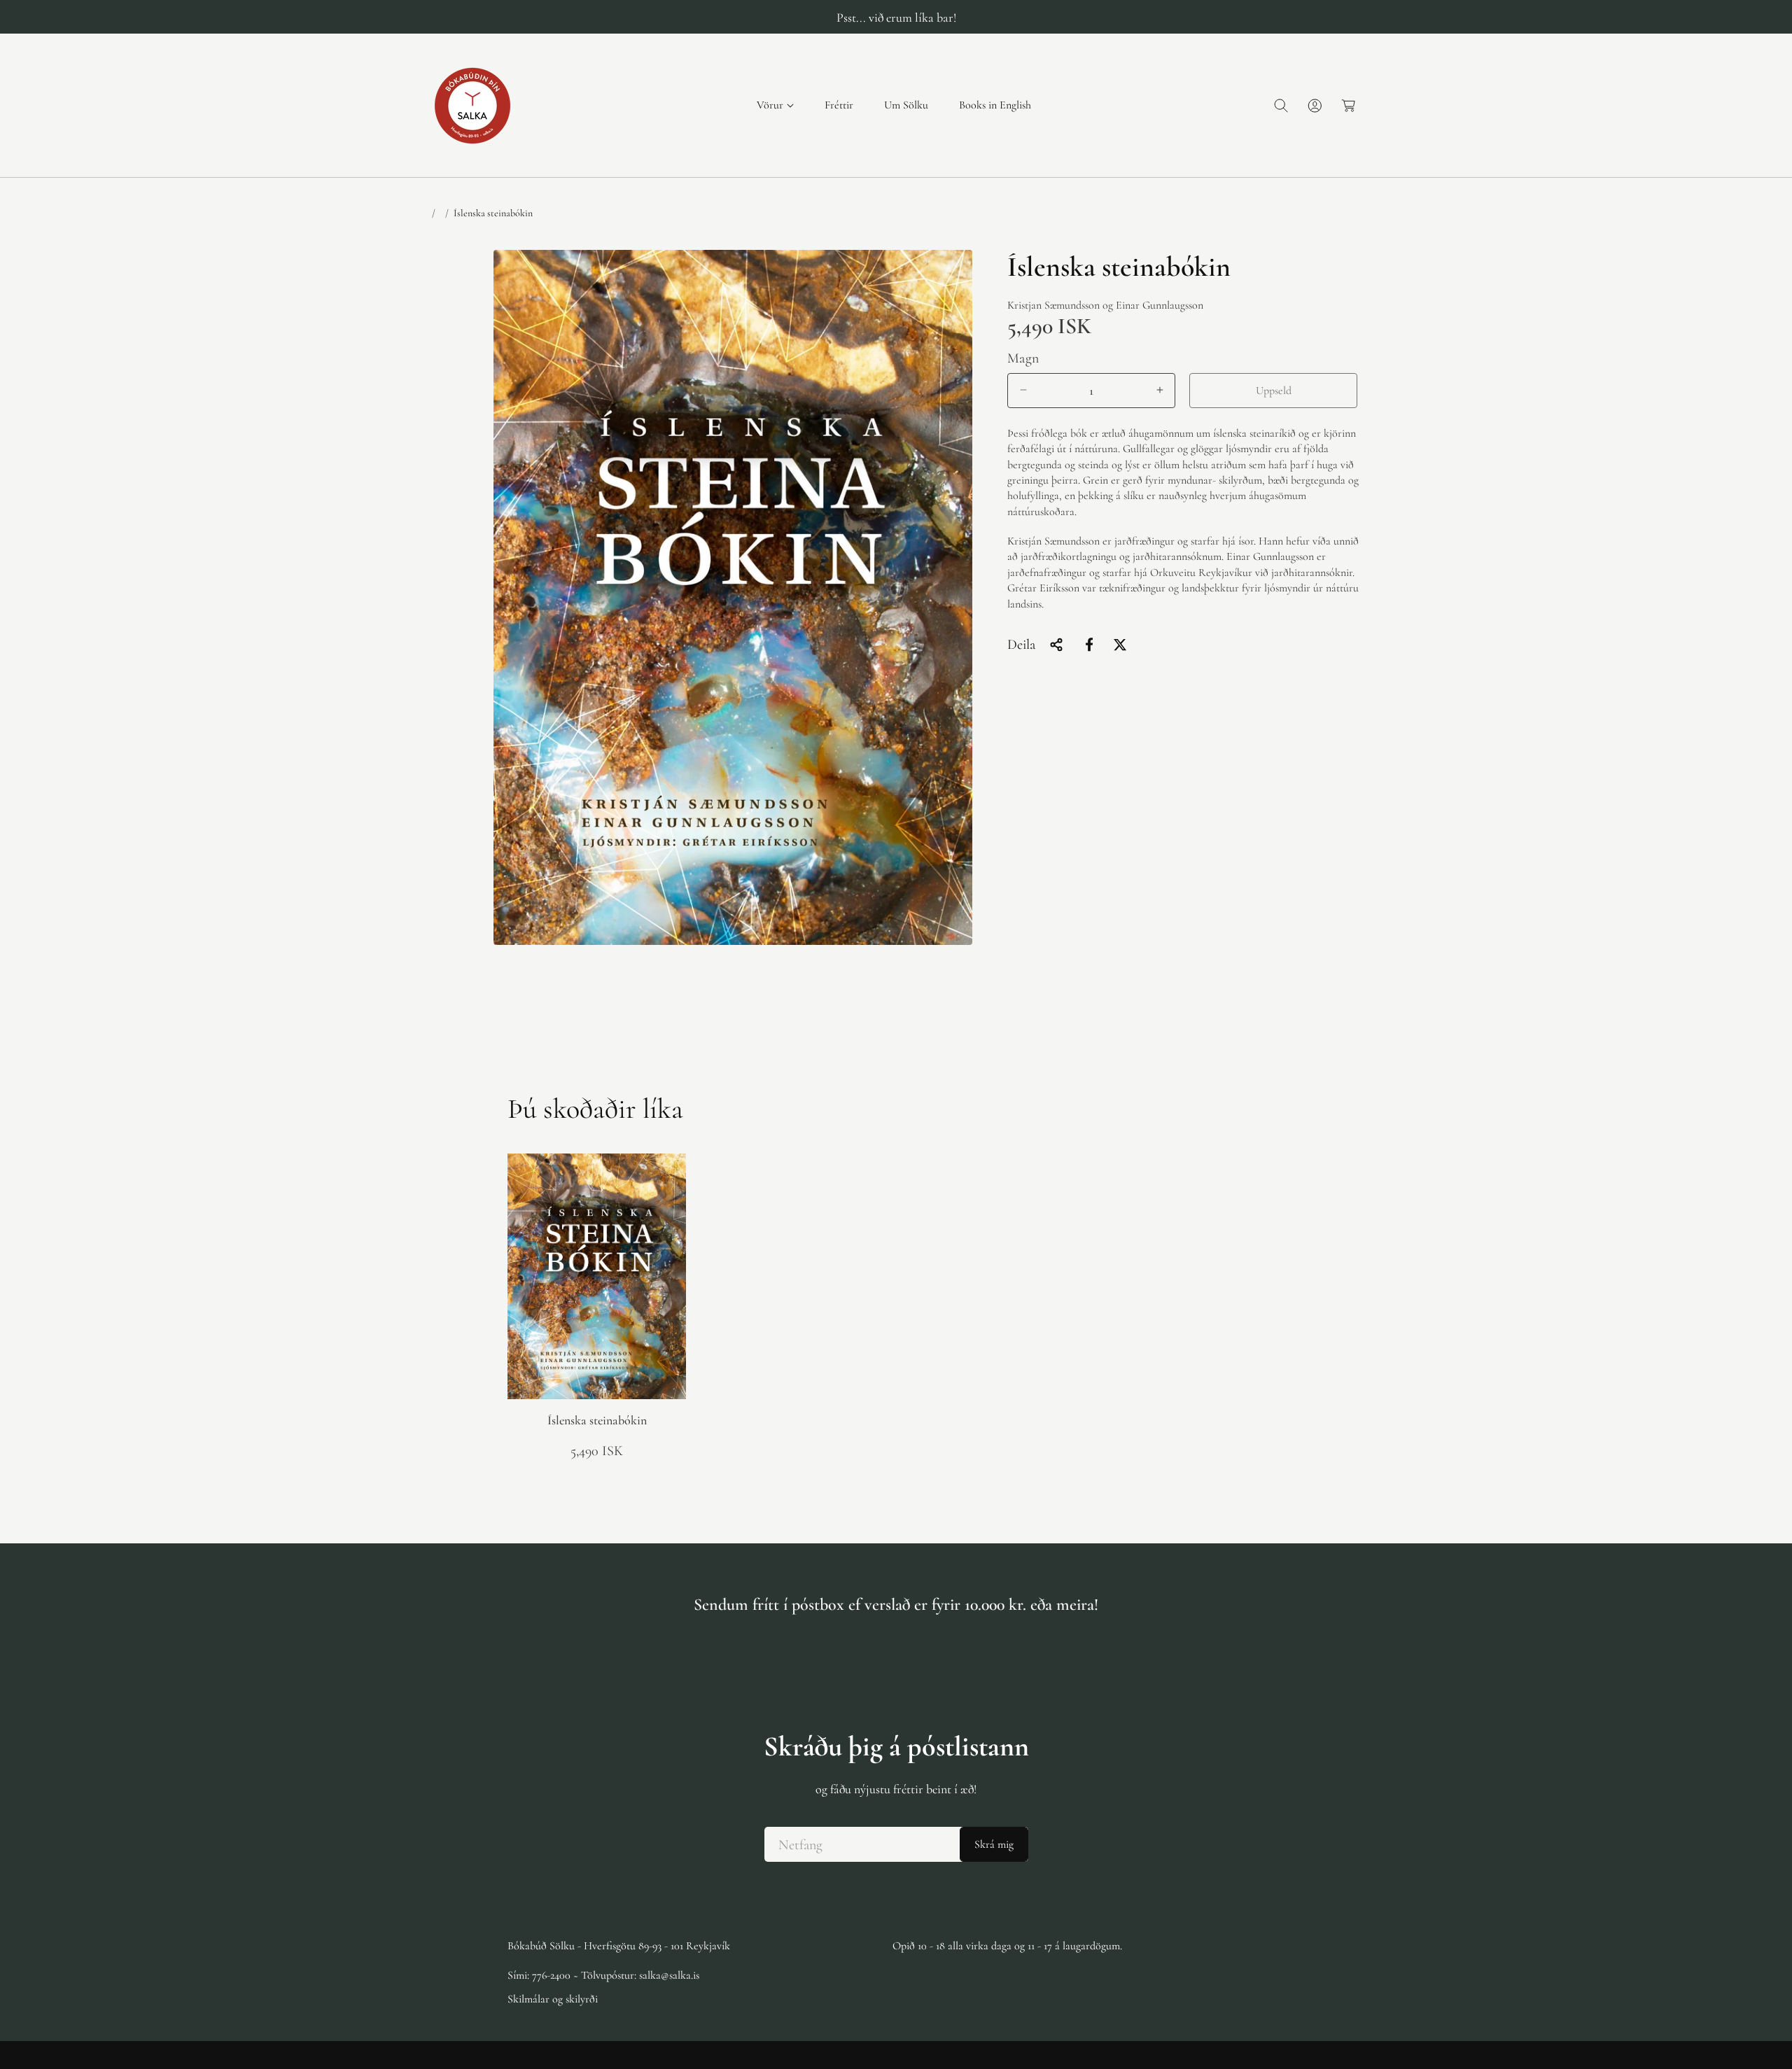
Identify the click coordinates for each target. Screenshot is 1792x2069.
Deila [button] (1021, 645)
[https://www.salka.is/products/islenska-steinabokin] (1089, 645)
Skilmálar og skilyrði (553, 1999)
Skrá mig (994, 1844)
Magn (1023, 358)
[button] (775, 105)
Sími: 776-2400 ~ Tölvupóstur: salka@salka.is (603, 1975)
